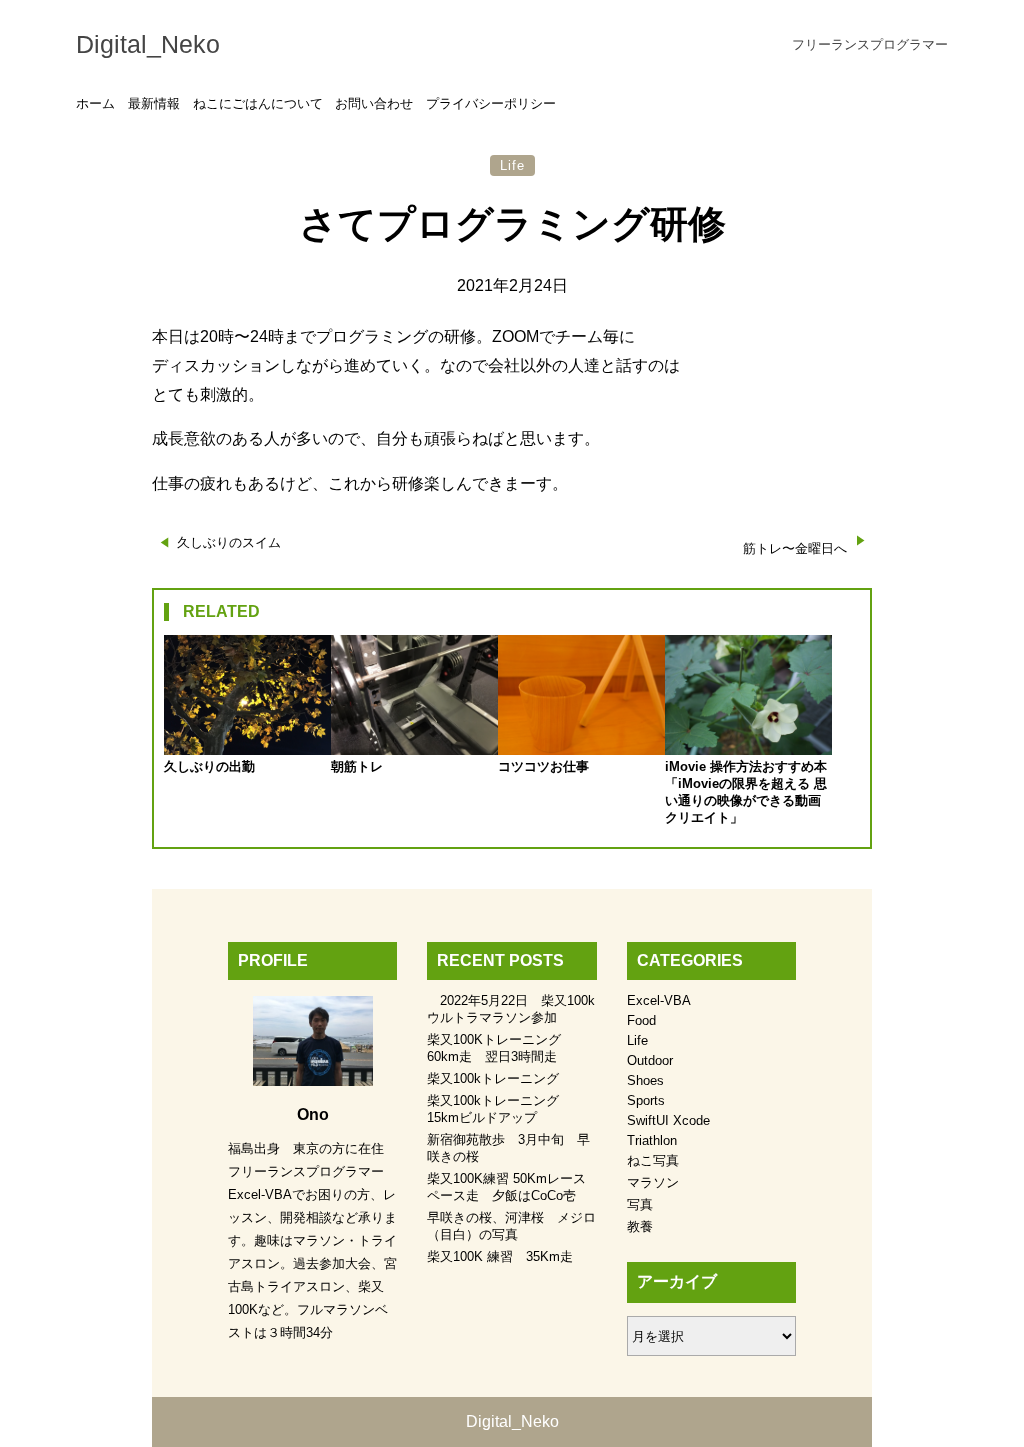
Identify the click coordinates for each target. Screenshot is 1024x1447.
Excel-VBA (659, 1000)
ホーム (95, 103)
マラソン (653, 1182)
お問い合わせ (374, 103)
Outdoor (650, 1060)
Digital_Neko (148, 44)
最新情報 (154, 103)
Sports (646, 1100)
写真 (640, 1204)
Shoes (645, 1080)
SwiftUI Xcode (668, 1120)
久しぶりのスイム (229, 542)
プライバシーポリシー (491, 103)
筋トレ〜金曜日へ (795, 548)
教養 (640, 1226)
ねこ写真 (653, 1160)
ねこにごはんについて (258, 103)
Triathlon (652, 1140)
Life (512, 165)
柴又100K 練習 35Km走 (500, 1256)
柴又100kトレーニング (493, 1078)
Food (641, 1020)
